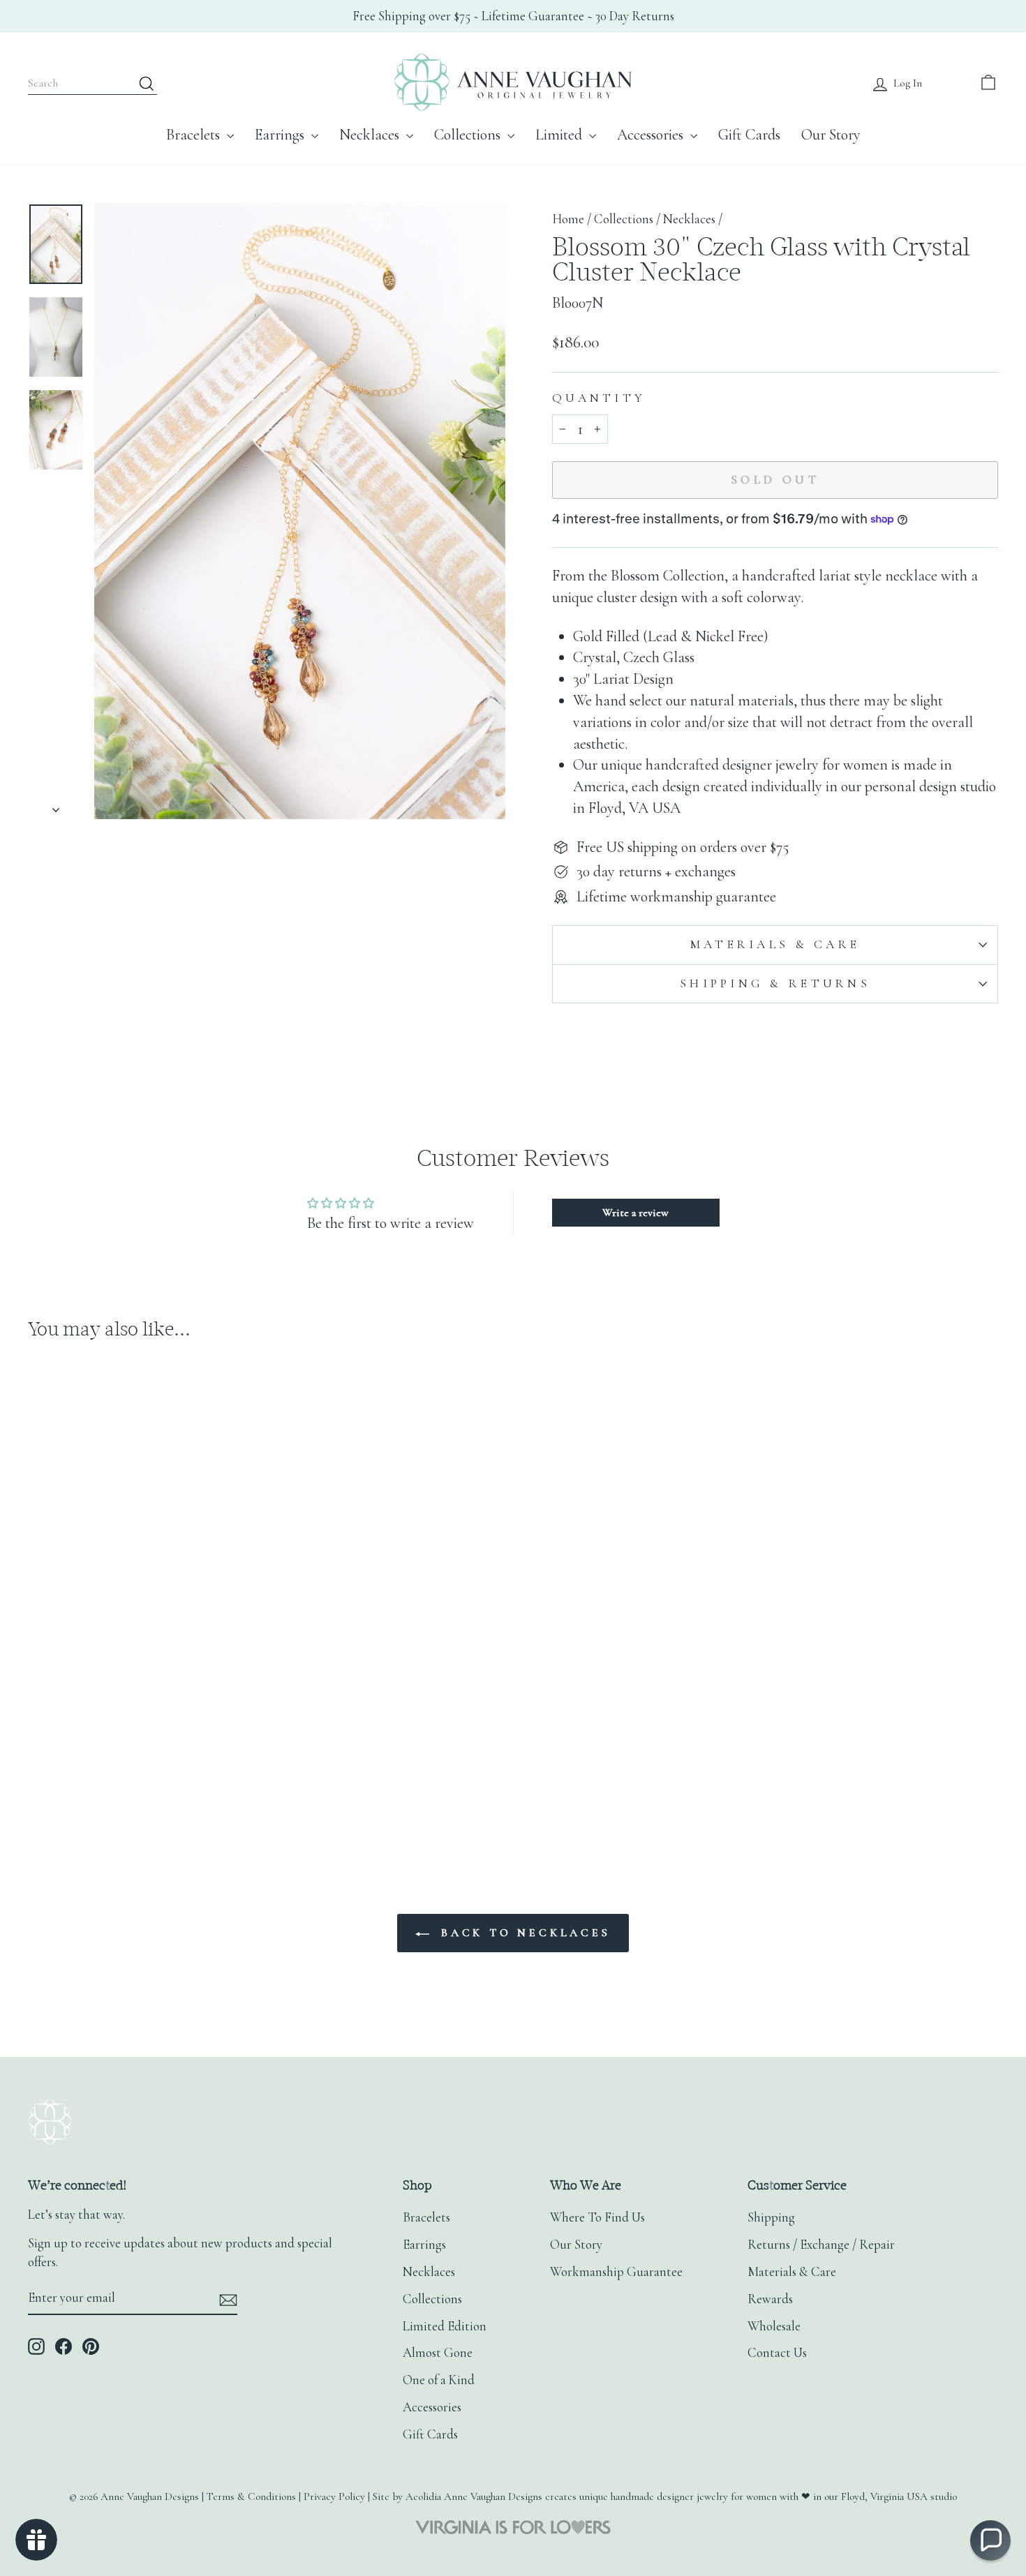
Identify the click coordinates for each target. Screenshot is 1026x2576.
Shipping (771, 2217)
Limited (560, 135)
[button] (990, 2540)
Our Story (831, 135)
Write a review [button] (635, 1213)
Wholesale (774, 2326)
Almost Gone (438, 2353)
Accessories (652, 135)
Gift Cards (749, 135)
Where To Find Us (597, 2217)
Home (568, 219)
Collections (469, 135)
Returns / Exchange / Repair (821, 2245)
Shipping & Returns (775, 983)
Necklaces (371, 135)
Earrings (281, 135)
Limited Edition (445, 2326)
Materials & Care (775, 944)
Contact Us (777, 2353)
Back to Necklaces (522, 1933)
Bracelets (195, 135)
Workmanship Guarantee (616, 2272)
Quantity (599, 398)
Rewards (770, 2299)
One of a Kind (439, 2380)
